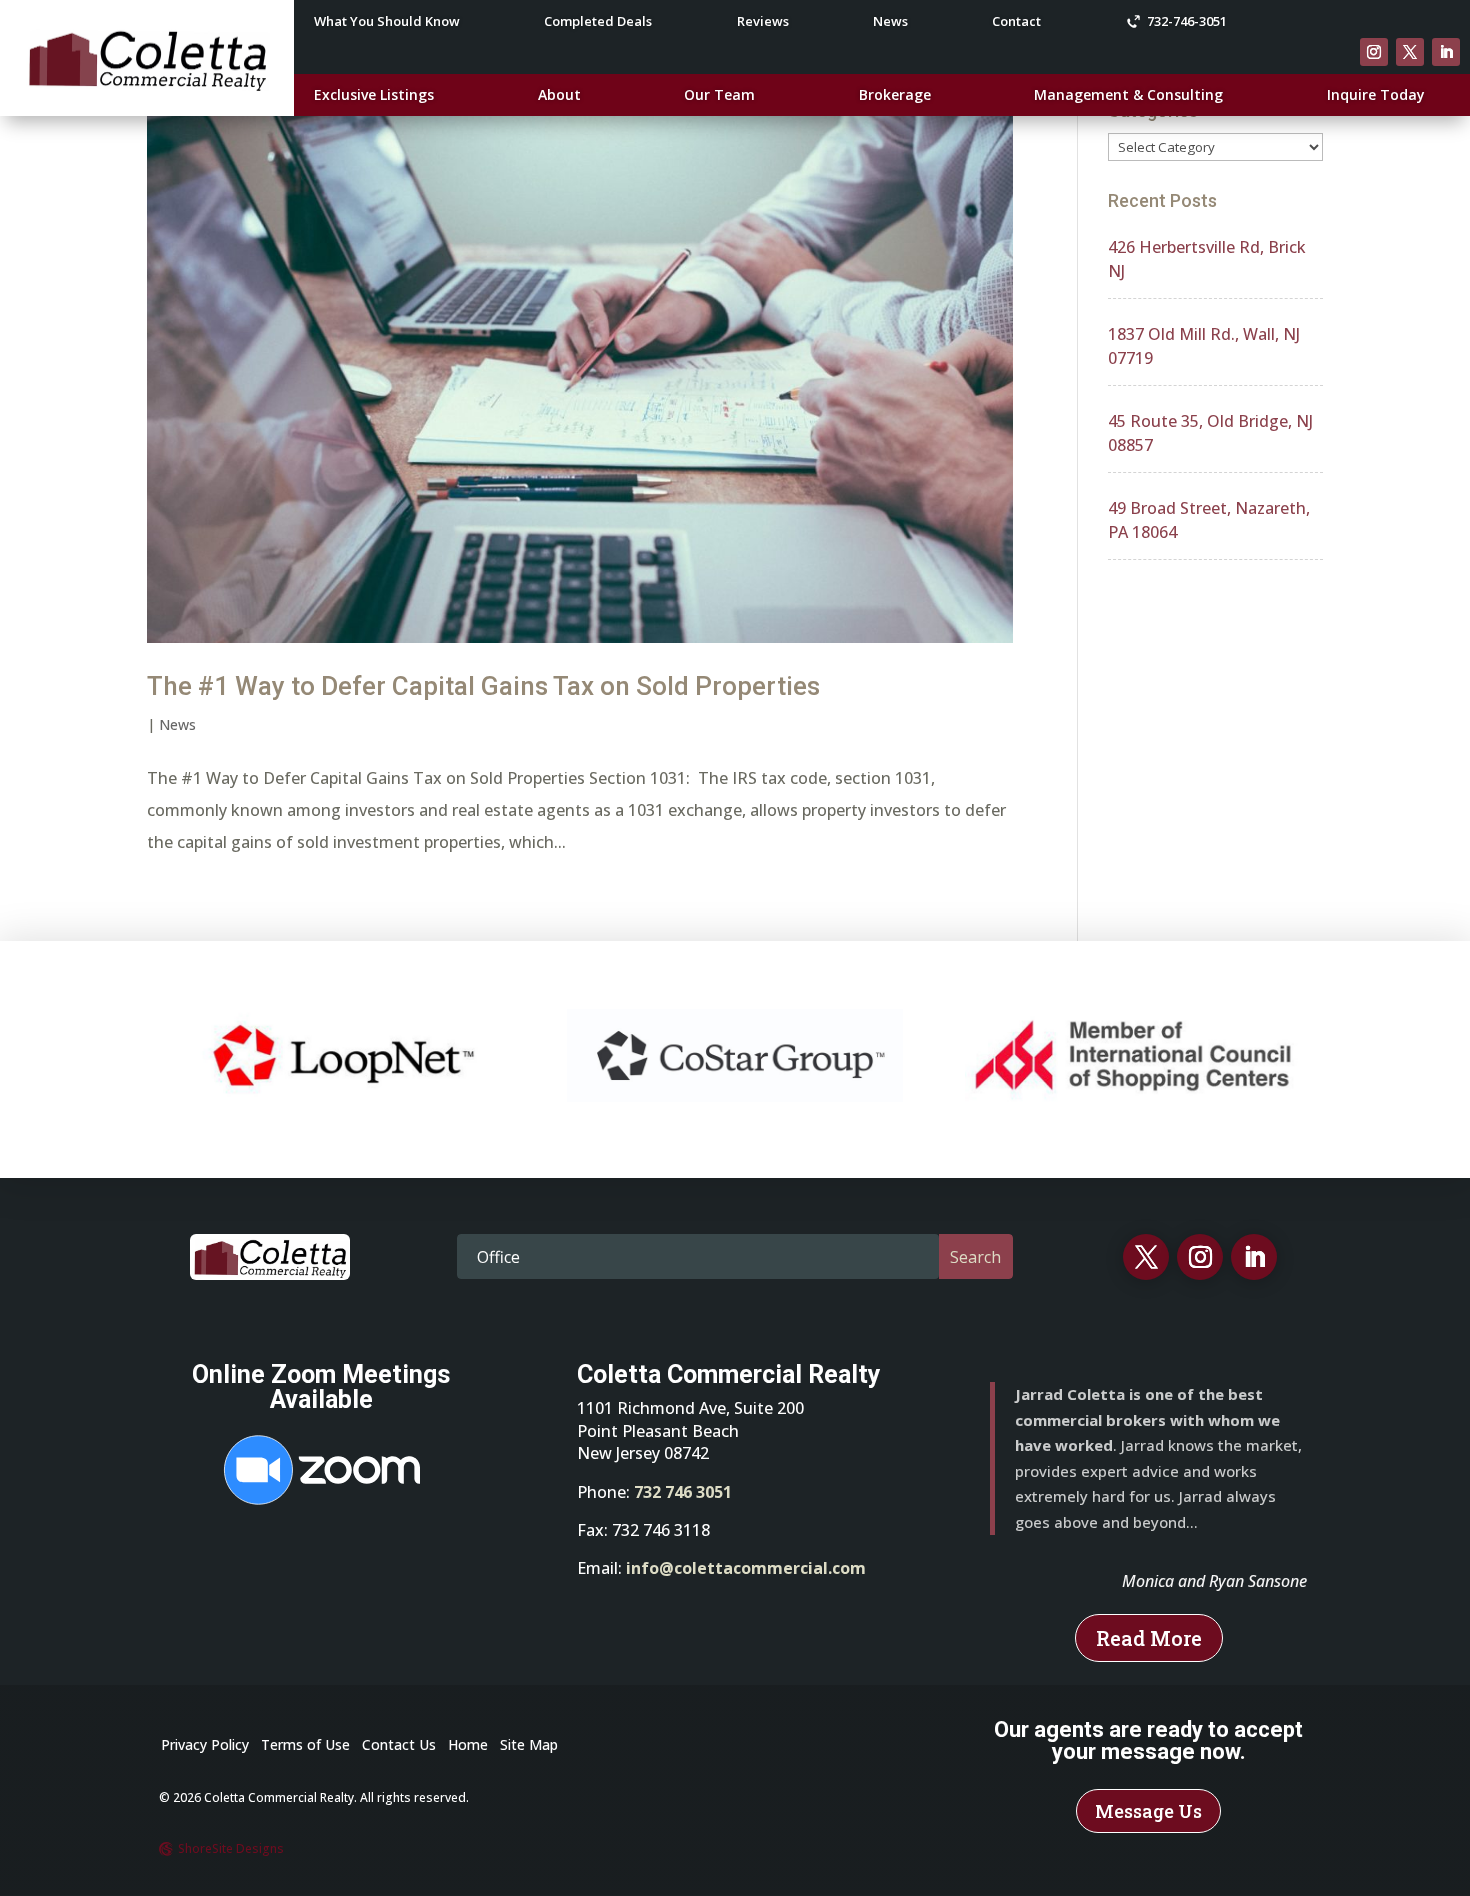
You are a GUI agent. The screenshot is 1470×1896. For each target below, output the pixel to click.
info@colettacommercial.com (746, 1568)
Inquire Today (1376, 96)
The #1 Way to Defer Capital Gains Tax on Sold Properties (483, 686)
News (890, 22)
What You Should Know (387, 22)
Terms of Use (305, 1744)
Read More (1149, 1638)
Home (468, 1744)
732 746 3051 (683, 1492)
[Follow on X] (1410, 52)
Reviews (763, 22)
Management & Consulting (1128, 96)
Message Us (1148, 1811)
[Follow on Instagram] (1374, 52)
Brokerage (895, 96)
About (559, 96)
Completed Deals (598, 22)
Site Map (529, 1744)
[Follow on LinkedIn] (1446, 52)
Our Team (719, 96)
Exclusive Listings (374, 96)
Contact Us (399, 1744)
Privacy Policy (205, 1744)
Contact (1016, 22)
